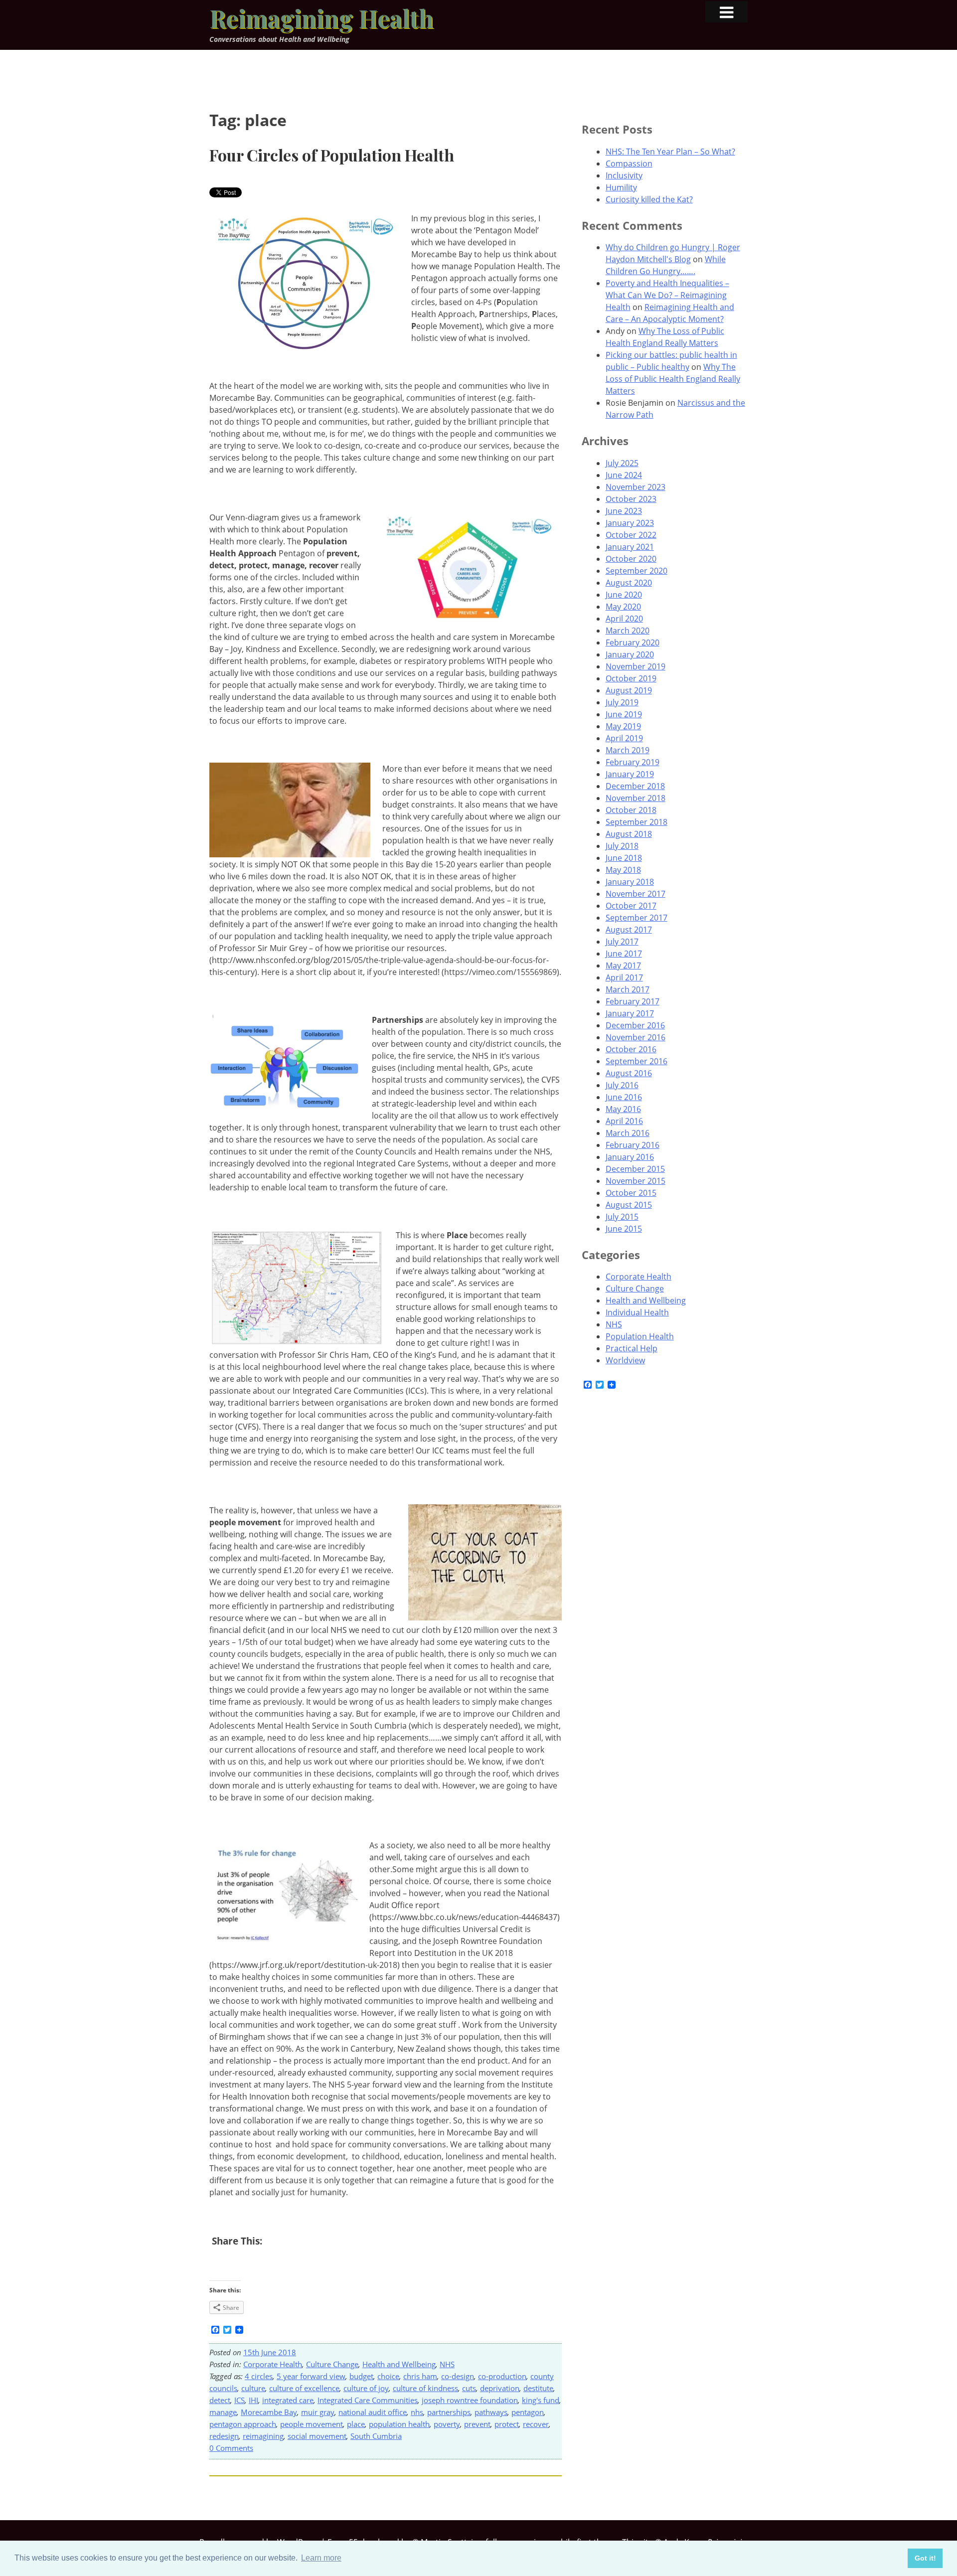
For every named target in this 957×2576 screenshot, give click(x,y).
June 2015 (624, 1229)
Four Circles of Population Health (332, 155)
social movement (317, 2436)
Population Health (640, 1336)
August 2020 (629, 583)
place (356, 2424)
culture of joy (366, 2388)
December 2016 (635, 1025)
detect (220, 2400)
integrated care (288, 2400)
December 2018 (635, 786)
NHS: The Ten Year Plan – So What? (670, 152)
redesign (224, 2436)
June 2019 (624, 714)
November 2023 (636, 487)
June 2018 (624, 858)
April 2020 (624, 619)
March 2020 (628, 631)
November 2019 (636, 666)
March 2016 (628, 1133)
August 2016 (629, 1073)
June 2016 (624, 1097)
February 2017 (633, 1001)
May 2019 (623, 726)
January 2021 (630, 547)
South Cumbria (376, 2436)
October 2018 (631, 810)
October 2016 (631, 1049)
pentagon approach (243, 2424)
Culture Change (332, 2364)
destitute (538, 2388)
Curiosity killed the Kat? (649, 199)
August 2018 (629, 834)
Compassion (629, 163)
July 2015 (622, 1217)
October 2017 (631, 906)
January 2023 (630, 523)
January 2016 (630, 1157)
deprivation (500, 2388)
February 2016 (633, 1145)
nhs (417, 2412)
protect (507, 2424)
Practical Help (632, 1348)
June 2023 (624, 511)
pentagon (528, 2412)
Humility (621, 187)
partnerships (449, 2412)
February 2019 (633, 762)
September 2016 (637, 1061)
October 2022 (631, 535)
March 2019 (628, 750)
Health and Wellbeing (399, 2364)
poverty (447, 2424)
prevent (477, 2424)
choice (388, 2376)
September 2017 (637, 918)
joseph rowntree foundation (470, 2400)
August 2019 (629, 690)
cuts (469, 2388)
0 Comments (231, 2448)
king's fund (541, 2400)
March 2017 (628, 989)
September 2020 (637, 571)
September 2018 (637, 822)
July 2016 (622, 1085)
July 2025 (622, 463)
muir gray (318, 2412)
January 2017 (630, 1013)
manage (223, 2412)
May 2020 (623, 607)
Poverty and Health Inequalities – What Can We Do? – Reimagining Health (667, 295)
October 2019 (631, 678)
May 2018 (623, 870)
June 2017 (624, 954)
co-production (502, 2376)
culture (253, 2388)
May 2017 (623, 966)
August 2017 (629, 930)
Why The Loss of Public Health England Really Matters (673, 379)
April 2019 (624, 738)
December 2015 (635, 1169)
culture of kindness (425, 2388)
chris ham (420, 2376)
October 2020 (631, 559)
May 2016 (623, 1109)
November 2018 (636, 798)
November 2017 (636, 894)
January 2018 (630, 882)
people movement (312, 2424)
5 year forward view (311, 2376)
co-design (458, 2376)
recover (536, 2424)
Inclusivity (624, 175)
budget (361, 2376)
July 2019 (622, 702)
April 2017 (624, 977)
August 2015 (629, 1205)
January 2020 (630, 654)
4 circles (259, 2376)
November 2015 (636, 1181)
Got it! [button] (925, 2558)
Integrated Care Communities (368, 2400)
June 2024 (624, 475)
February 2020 (633, 643)
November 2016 (636, 1037)
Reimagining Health (321, 18)
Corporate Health (273, 2364)
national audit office (373, 2412)
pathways (491, 2412)
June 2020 (624, 595)
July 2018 (622, 846)
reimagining (263, 2436)
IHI (253, 2400)
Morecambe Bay (269, 2412)
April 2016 (624, 1121)
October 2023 (631, 499)
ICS (239, 2400)
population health (399, 2424)
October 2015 (631, 1193)
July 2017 (622, 942)
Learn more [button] (321, 2558)
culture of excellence (304, 2388)
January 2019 (630, 774)
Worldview (625, 1360)
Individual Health (637, 1312)
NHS (447, 2364)
